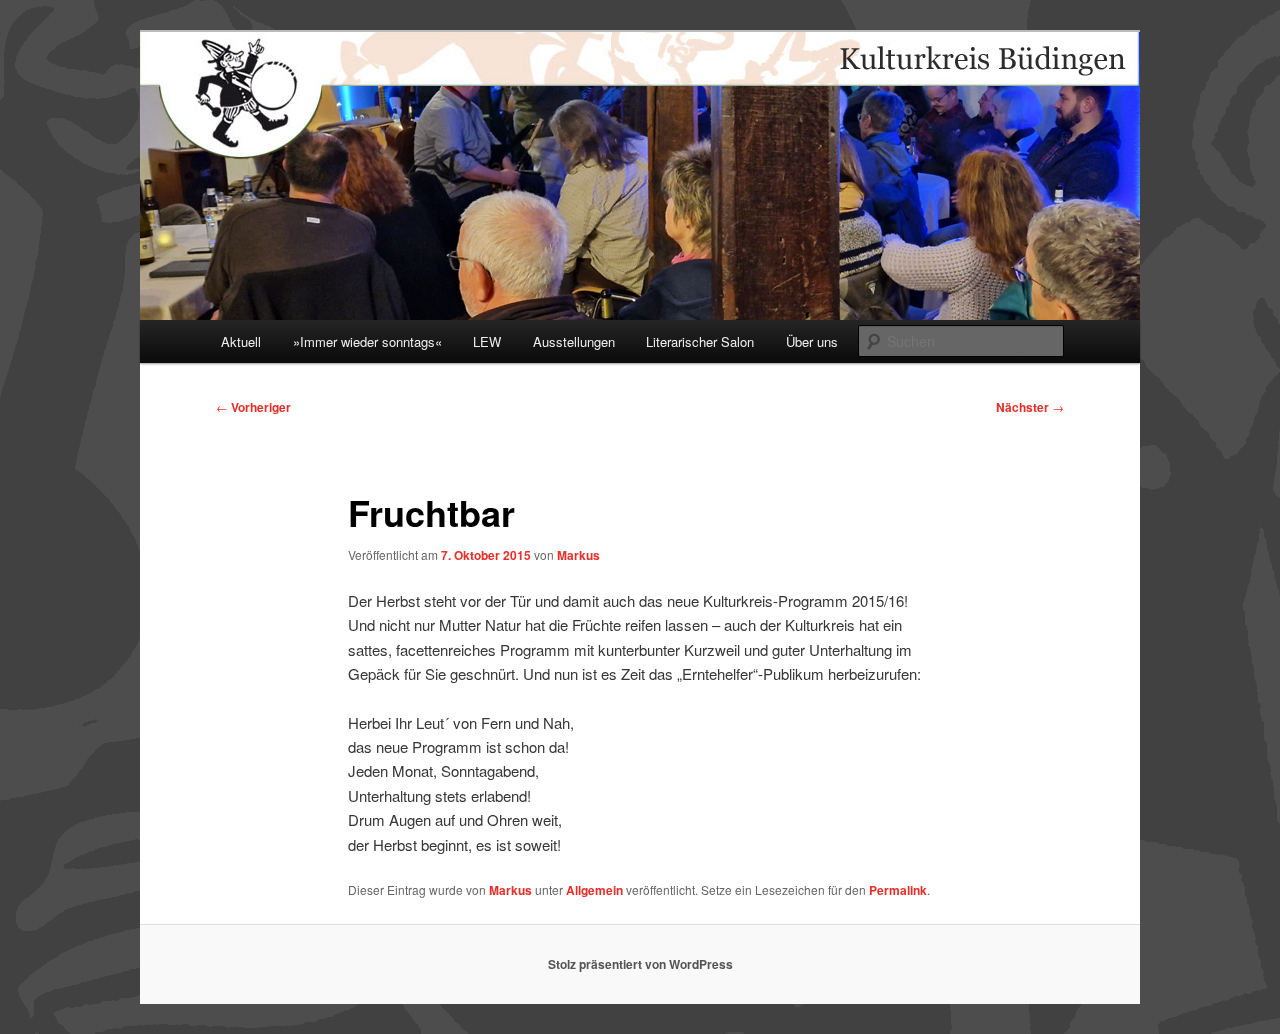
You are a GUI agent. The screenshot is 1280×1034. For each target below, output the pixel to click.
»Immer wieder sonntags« (367, 341)
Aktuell (241, 341)
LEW (487, 341)
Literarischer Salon (700, 341)
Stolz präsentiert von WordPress (640, 964)
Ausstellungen (574, 341)
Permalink (898, 890)
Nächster (1030, 407)
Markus (578, 555)
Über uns (812, 341)
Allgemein (594, 890)
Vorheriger (253, 407)
